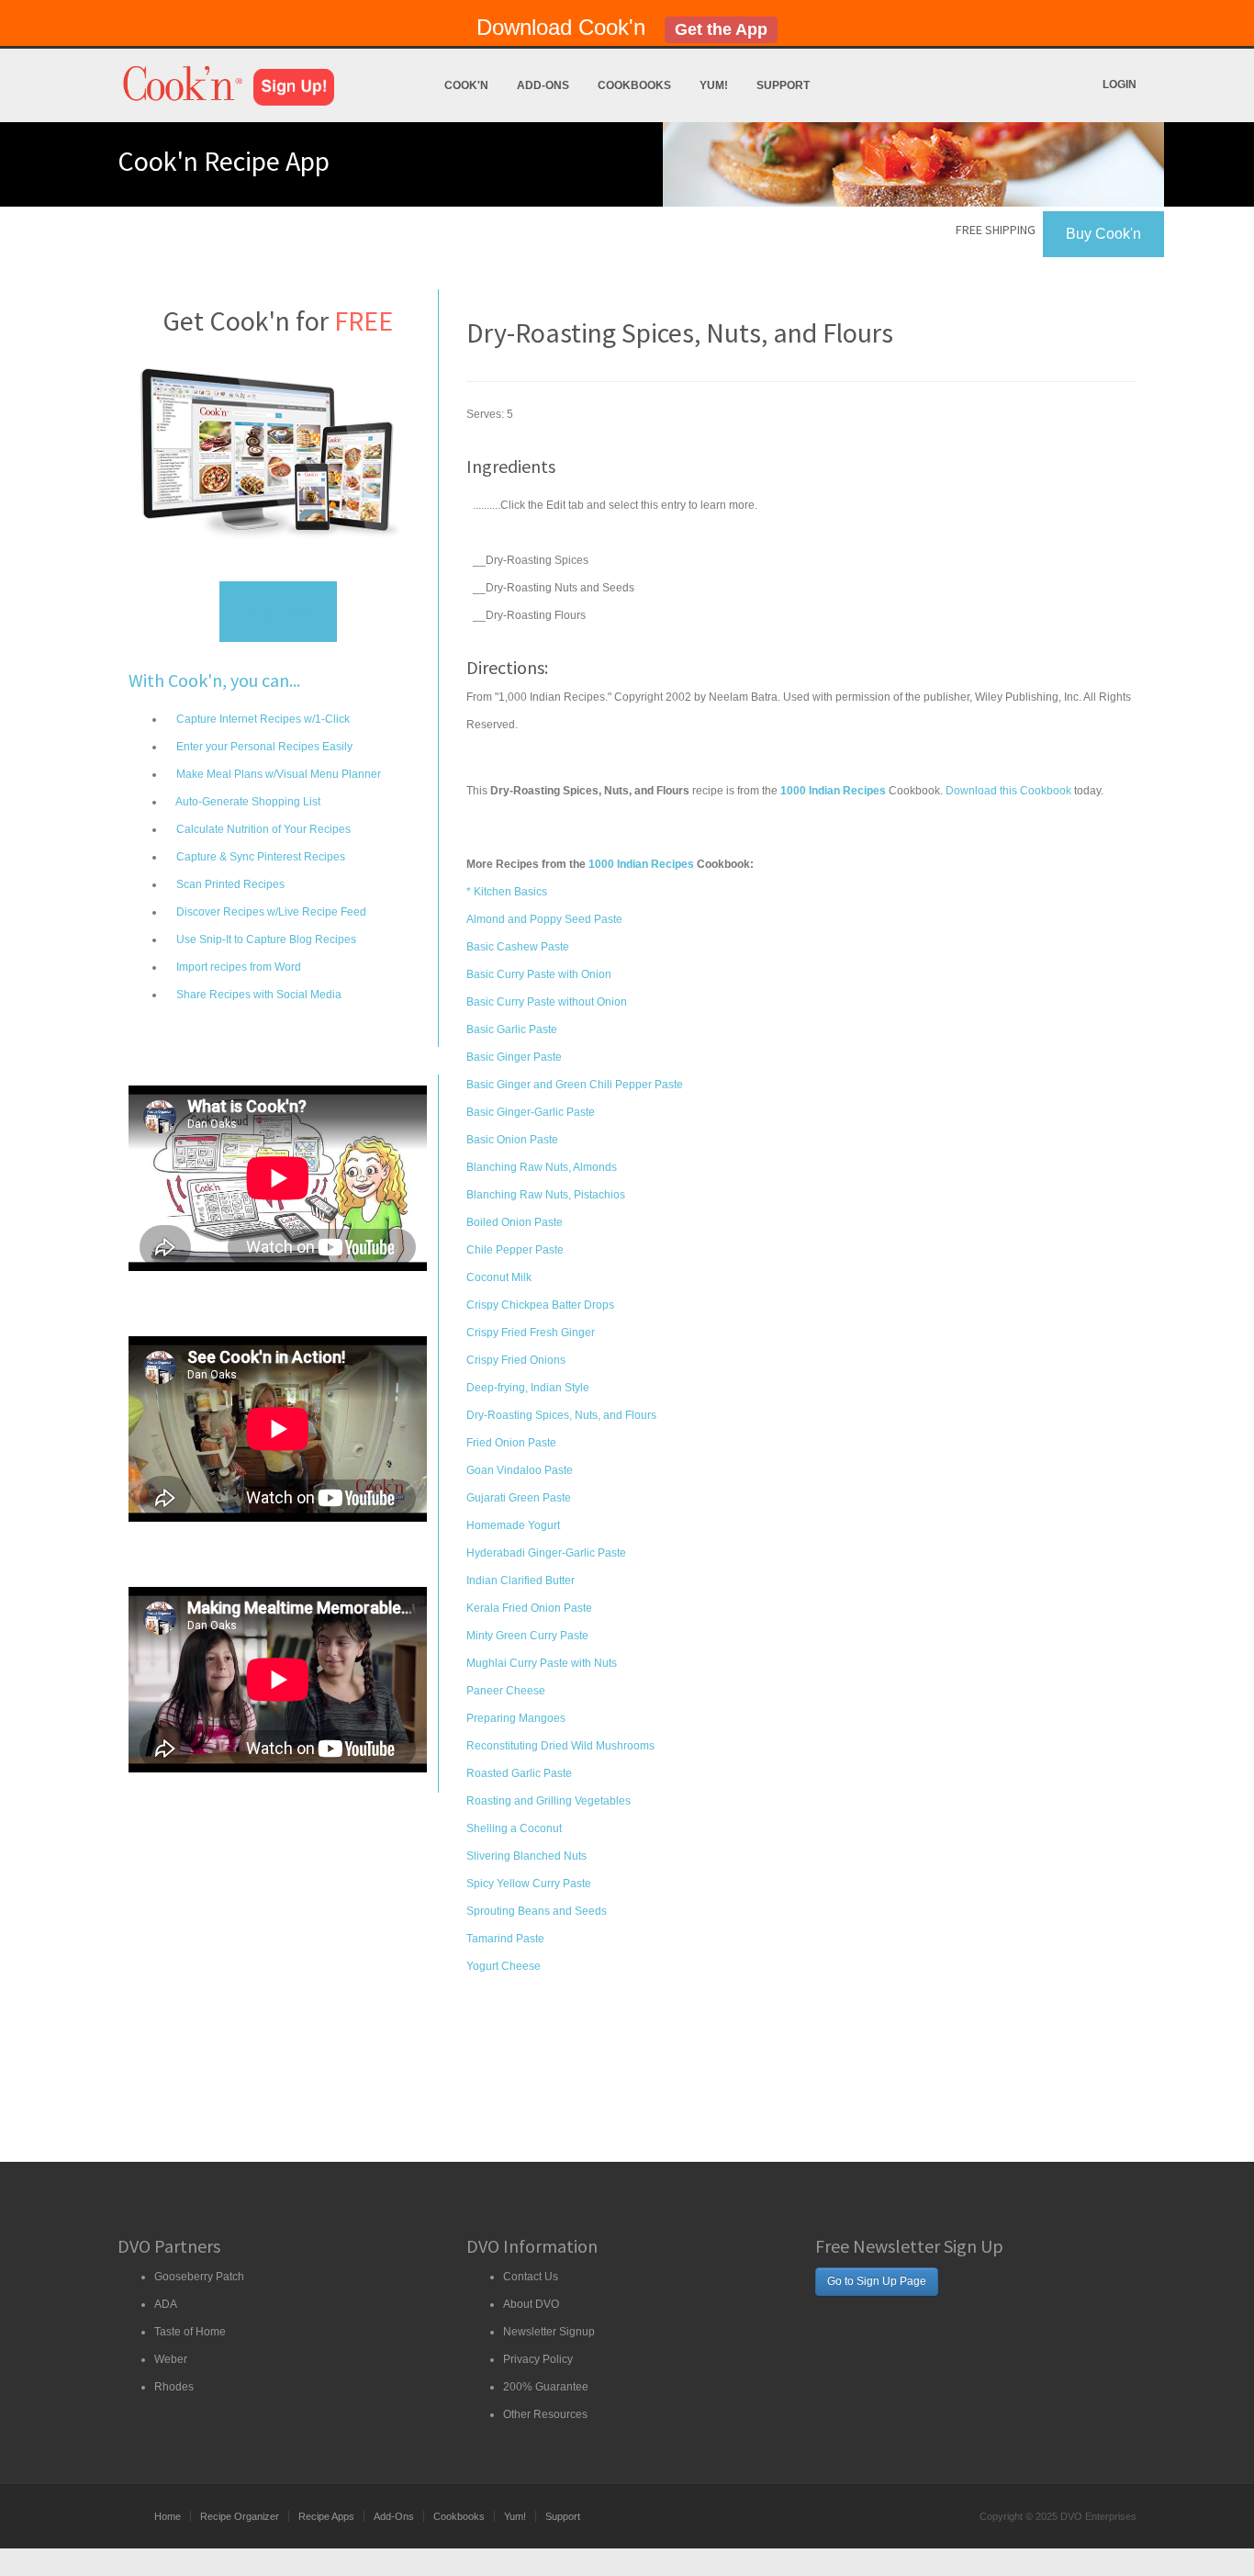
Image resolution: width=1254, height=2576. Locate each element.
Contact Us (531, 2277)
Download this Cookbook (1008, 791)
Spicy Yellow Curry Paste (529, 1884)
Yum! (714, 85)
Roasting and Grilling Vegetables (549, 1801)
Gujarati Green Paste (519, 1498)
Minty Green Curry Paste (527, 1636)
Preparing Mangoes (516, 1718)
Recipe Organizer (240, 2516)
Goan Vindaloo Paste (520, 1470)
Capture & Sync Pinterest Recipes (259, 857)
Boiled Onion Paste (515, 1222)
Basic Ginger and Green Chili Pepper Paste (575, 1085)
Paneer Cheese (506, 1691)
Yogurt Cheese (504, 1966)
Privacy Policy (538, 2359)
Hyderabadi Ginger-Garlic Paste (546, 1553)
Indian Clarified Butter (521, 1580)
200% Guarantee (546, 2387)
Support (783, 85)
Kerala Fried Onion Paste (529, 1608)
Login (1120, 84)
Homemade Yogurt (513, 1525)
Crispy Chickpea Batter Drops (540, 1305)
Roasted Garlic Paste (519, 1773)
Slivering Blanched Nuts (526, 1856)
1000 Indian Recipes (641, 864)
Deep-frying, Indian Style (528, 1388)
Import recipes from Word (237, 967)
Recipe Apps (326, 2516)
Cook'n (466, 85)
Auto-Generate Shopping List (247, 802)
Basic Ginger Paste (514, 1057)
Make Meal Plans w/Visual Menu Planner (277, 774)
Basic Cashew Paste (518, 947)
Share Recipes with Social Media (258, 995)
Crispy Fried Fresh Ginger (531, 1333)
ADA (166, 2304)
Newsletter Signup (549, 2332)
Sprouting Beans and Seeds (537, 1911)
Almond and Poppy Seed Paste (544, 919)
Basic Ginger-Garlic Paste (531, 1112)
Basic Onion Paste (512, 1140)
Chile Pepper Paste (515, 1250)
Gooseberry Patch (199, 2277)
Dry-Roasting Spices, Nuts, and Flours (561, 1415)
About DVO (531, 2304)
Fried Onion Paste (511, 1443)
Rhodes (174, 2387)
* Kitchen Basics (507, 892)
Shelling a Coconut (514, 1828)
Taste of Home (190, 2332)
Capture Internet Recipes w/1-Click (262, 719)
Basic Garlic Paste (512, 1029)
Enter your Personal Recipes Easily (263, 747)
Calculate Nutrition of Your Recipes (262, 829)
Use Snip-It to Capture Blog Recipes (265, 939)
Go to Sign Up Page (877, 2281)
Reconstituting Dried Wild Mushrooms (560, 1746)
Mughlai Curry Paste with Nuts (542, 1663)
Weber (171, 2359)
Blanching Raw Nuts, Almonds (542, 1167)
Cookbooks (634, 85)
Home (168, 2516)
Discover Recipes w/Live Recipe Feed (270, 912)
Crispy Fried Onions (516, 1360)
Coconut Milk (499, 1277)
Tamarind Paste (505, 1939)
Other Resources (545, 2414)
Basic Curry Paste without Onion (547, 1002)
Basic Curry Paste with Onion (539, 974)
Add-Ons (543, 85)
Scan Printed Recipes (229, 884)
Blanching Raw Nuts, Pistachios (546, 1195)
